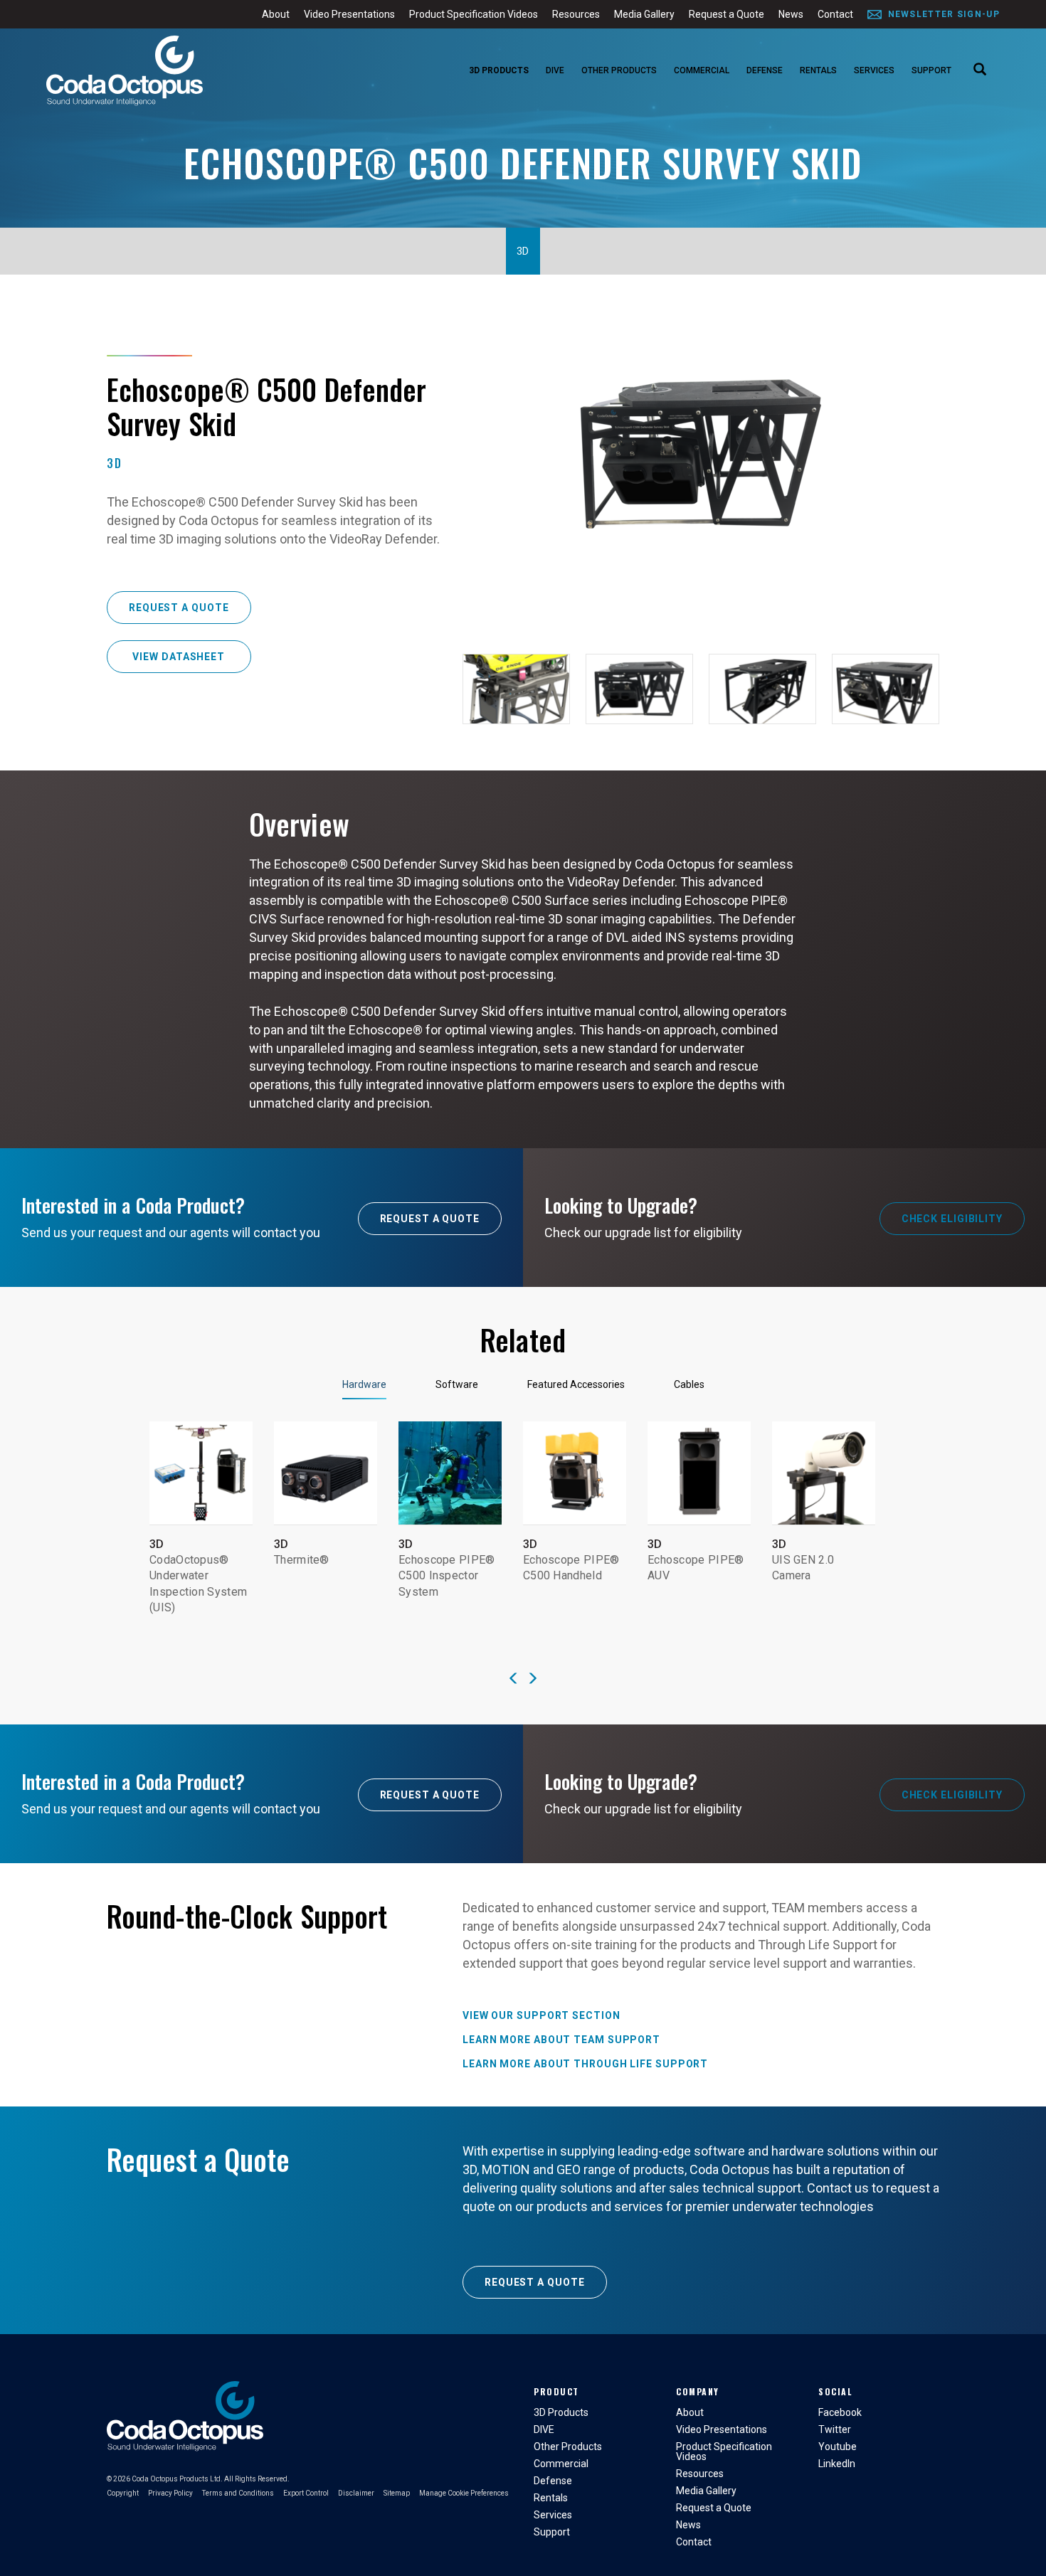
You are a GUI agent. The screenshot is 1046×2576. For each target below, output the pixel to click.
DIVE (555, 70)
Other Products (619, 70)
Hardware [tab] (364, 1384)
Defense (765, 70)
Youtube (838, 2447)
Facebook (840, 2412)
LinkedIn (837, 2464)
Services (874, 70)
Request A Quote (430, 1219)
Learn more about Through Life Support (585, 2064)
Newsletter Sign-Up (944, 14)
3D (523, 251)
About (276, 14)
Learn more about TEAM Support (561, 2040)
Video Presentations (349, 14)
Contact (835, 14)
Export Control (306, 2493)
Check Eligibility (952, 1219)
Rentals (818, 70)
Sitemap (397, 2493)
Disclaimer (356, 2493)
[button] (514, 1679)
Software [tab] (457, 1384)
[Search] (980, 70)
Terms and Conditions (238, 2493)
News (791, 14)
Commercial (702, 70)
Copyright (123, 2493)
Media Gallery (644, 14)
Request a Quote (727, 14)
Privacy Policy (170, 2493)
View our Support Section (542, 2015)
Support (931, 70)
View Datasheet (179, 657)
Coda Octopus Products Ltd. (177, 2479)
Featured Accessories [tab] (576, 1384)
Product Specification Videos (474, 14)
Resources (576, 14)
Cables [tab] (689, 1384)
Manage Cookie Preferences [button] (464, 2493)
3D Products (499, 70)
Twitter (835, 2429)
